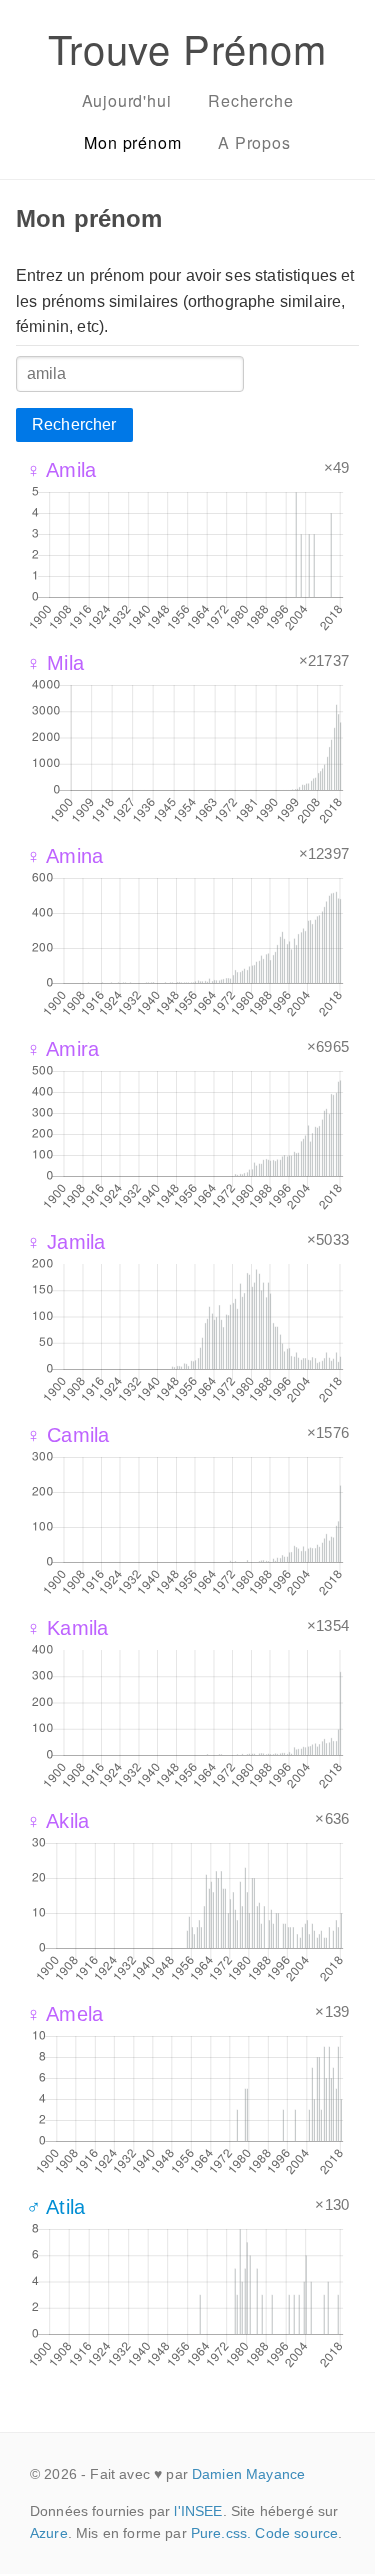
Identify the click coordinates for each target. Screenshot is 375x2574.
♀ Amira (62, 1049)
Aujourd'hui (127, 100)
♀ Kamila (67, 1628)
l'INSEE (198, 2511)
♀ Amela (64, 2014)
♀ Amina (64, 856)
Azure (49, 2533)
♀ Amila (61, 470)
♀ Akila (57, 1821)
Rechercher (74, 424)
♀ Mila (55, 663)
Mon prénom (132, 142)
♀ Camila (67, 1435)
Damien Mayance (248, 2474)
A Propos (254, 142)
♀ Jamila (65, 1242)
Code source (296, 2533)
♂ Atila (55, 2207)
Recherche (250, 100)
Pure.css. (221, 2533)
